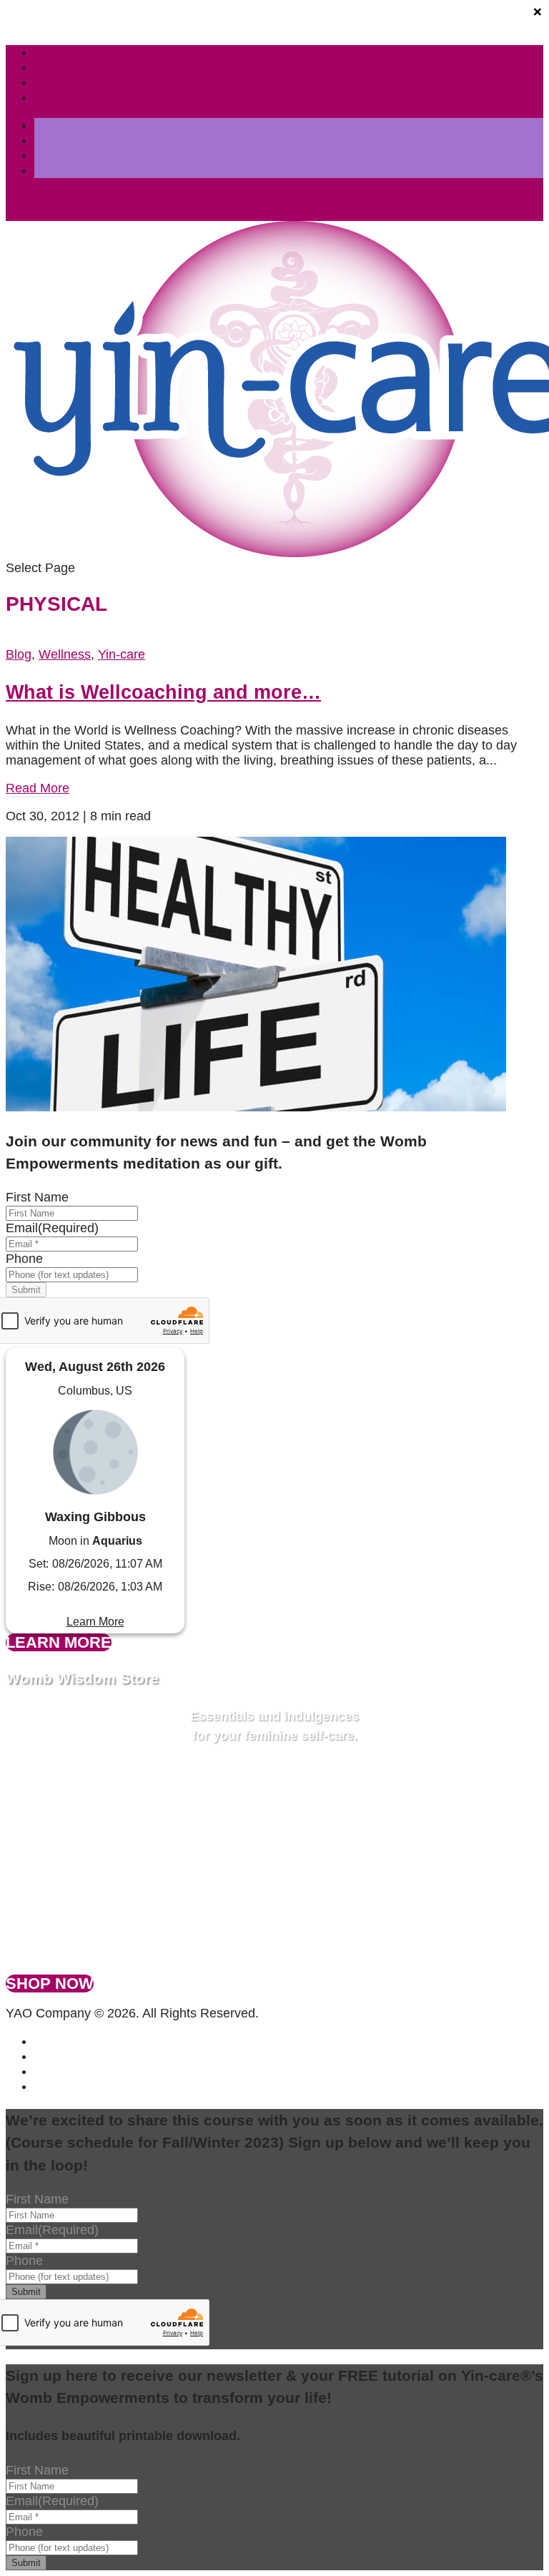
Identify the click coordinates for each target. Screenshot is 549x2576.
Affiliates (59, 52)
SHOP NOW (50, 1983)
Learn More (95, 1622)
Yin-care (122, 654)
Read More (38, 788)
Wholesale (64, 67)
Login (50, 82)
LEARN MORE (59, 1642)
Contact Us (66, 97)
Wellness (65, 654)
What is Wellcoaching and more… (163, 692)
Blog (19, 654)
